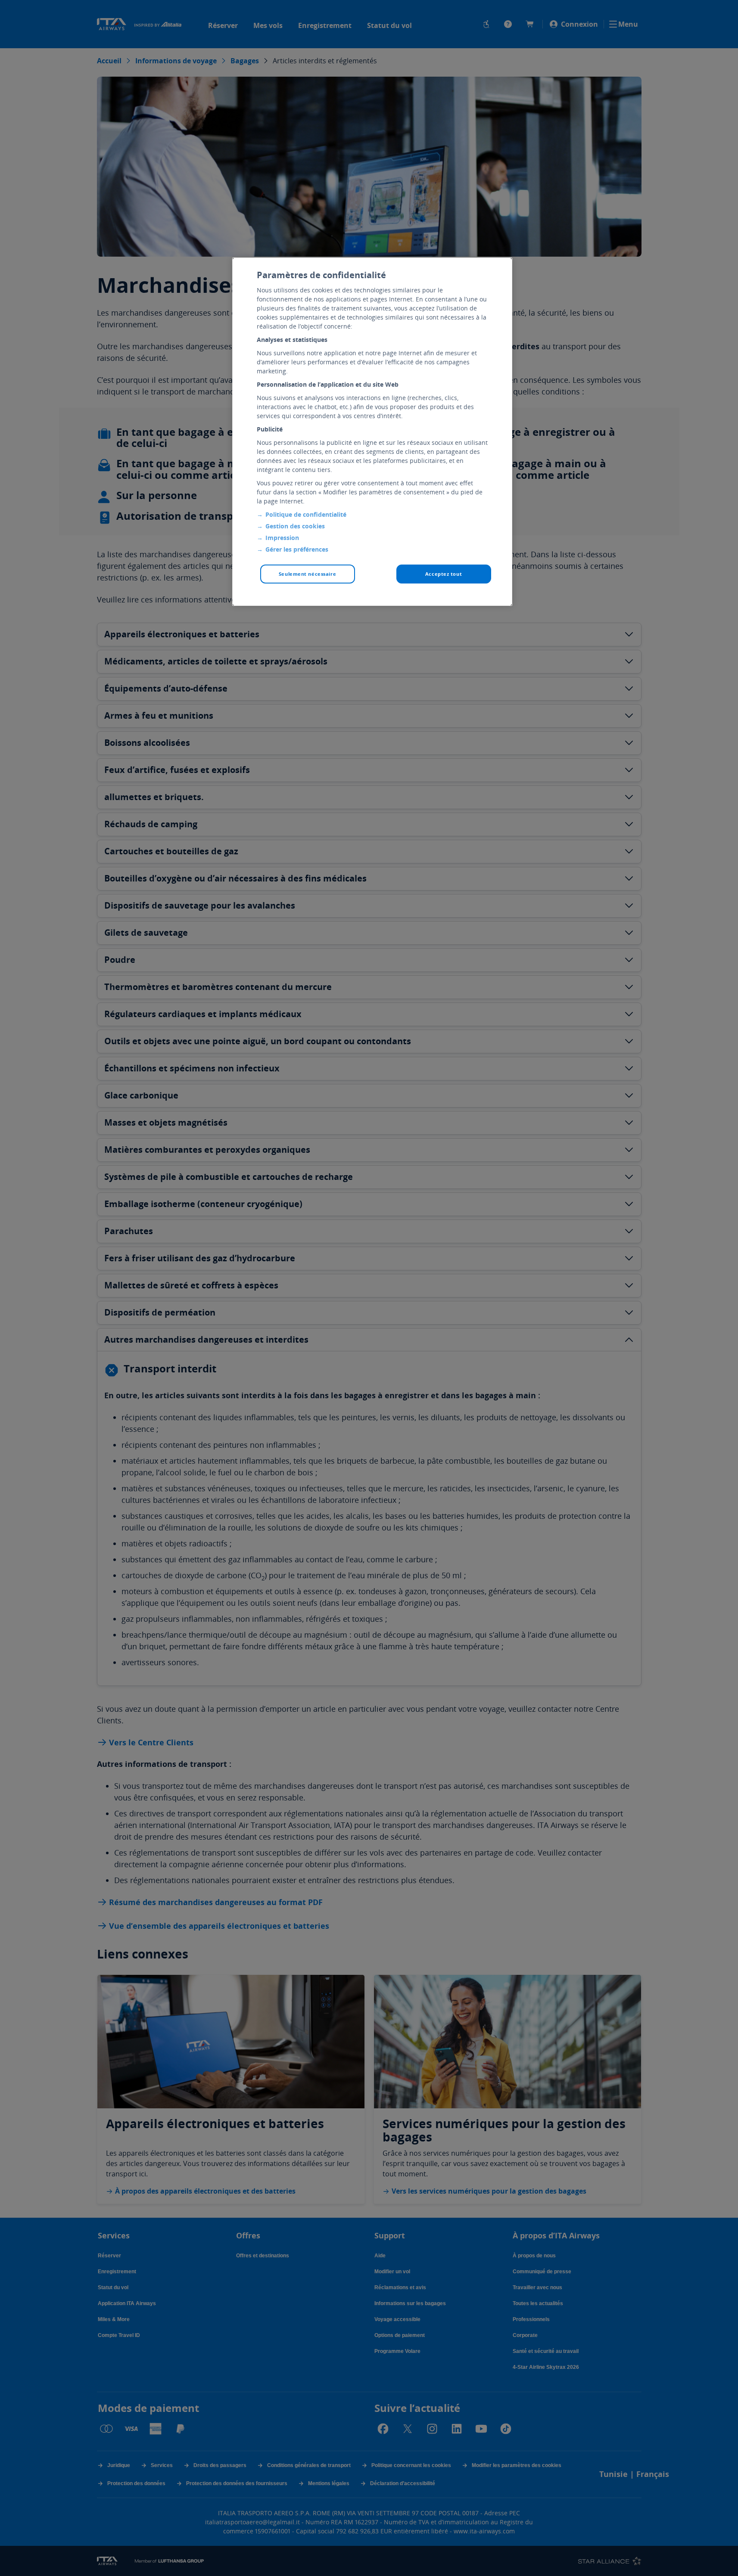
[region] (372, 432)
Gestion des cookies (295, 526)
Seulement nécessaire (307, 574)
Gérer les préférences (297, 549)
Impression (282, 538)
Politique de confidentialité (306, 514)
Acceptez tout (444, 574)
